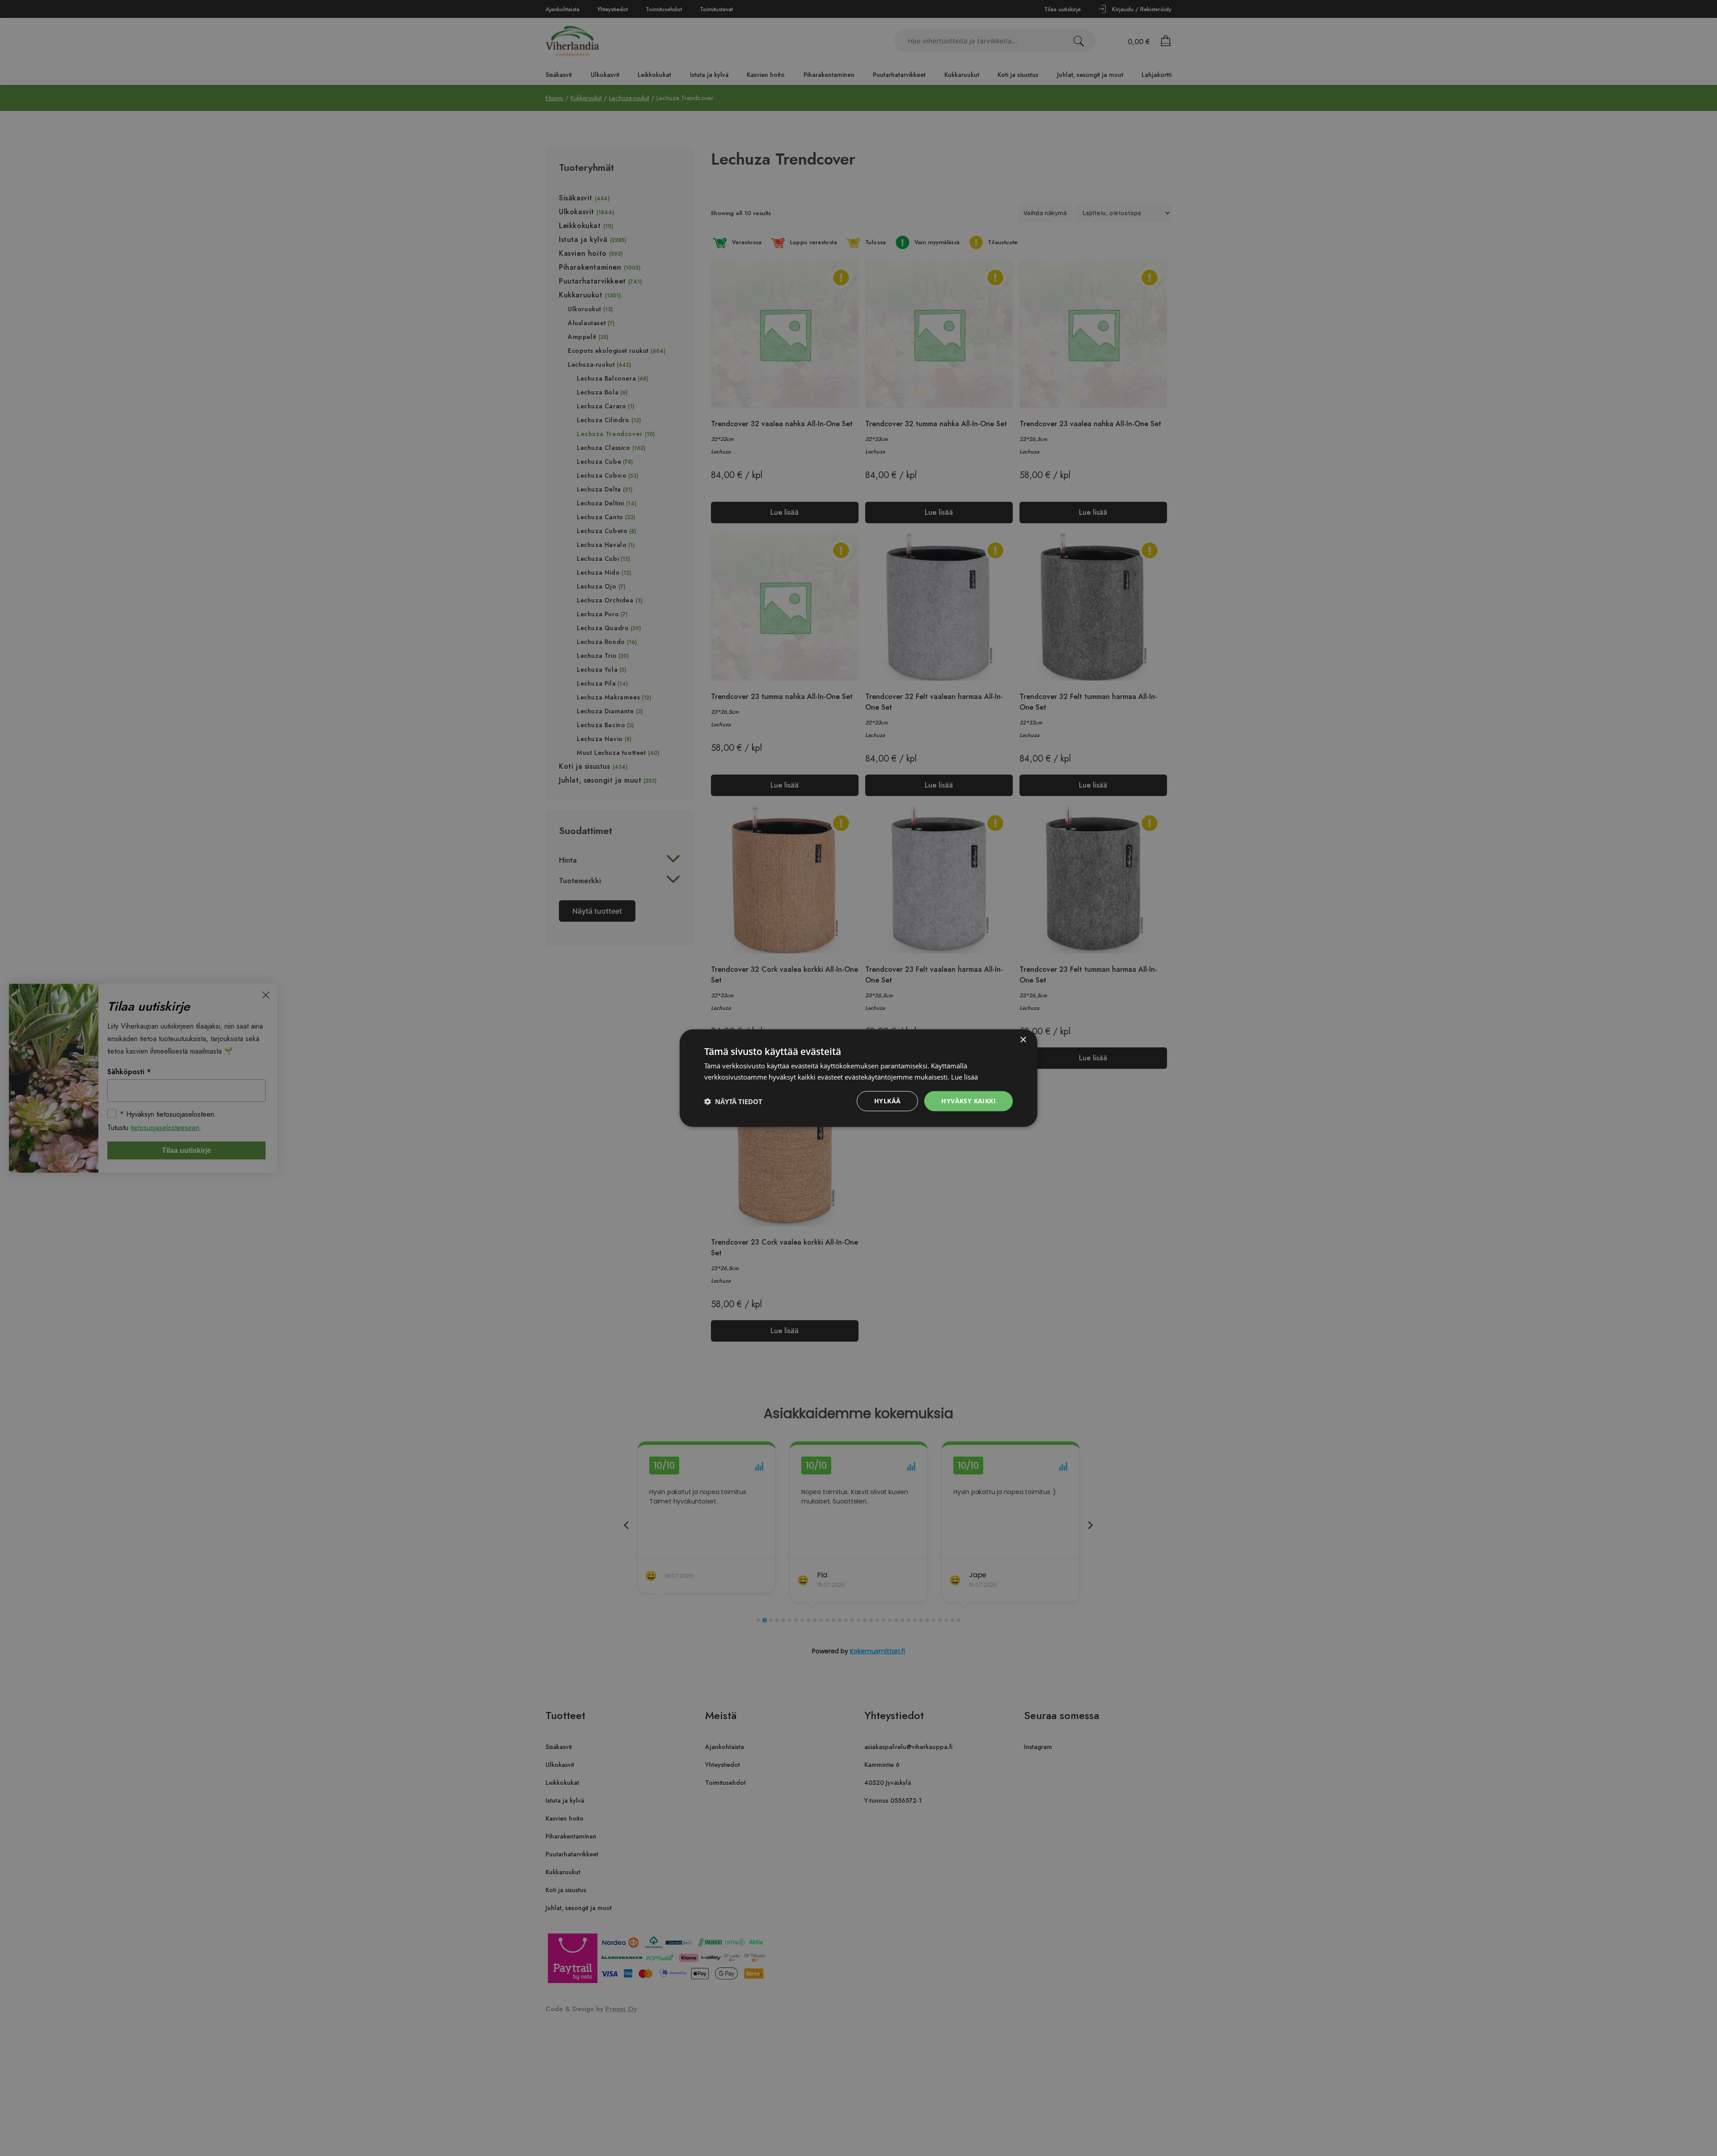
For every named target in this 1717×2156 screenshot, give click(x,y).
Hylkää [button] (887, 1101)
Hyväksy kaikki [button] (968, 1101)
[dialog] (858, 1078)
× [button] (1023, 1040)
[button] (733, 1101)
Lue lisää (964, 1076)
